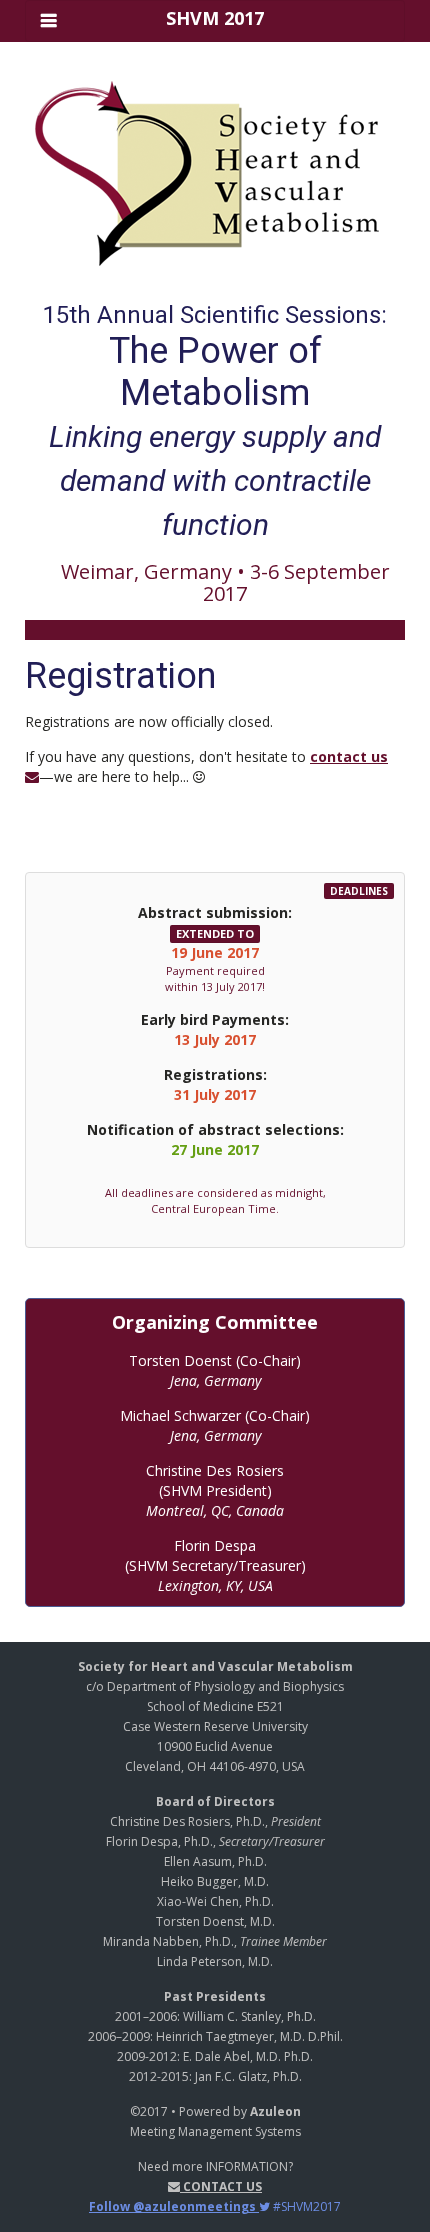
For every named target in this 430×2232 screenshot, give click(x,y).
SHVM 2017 (215, 18)
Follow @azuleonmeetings (174, 2206)
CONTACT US (221, 2186)
